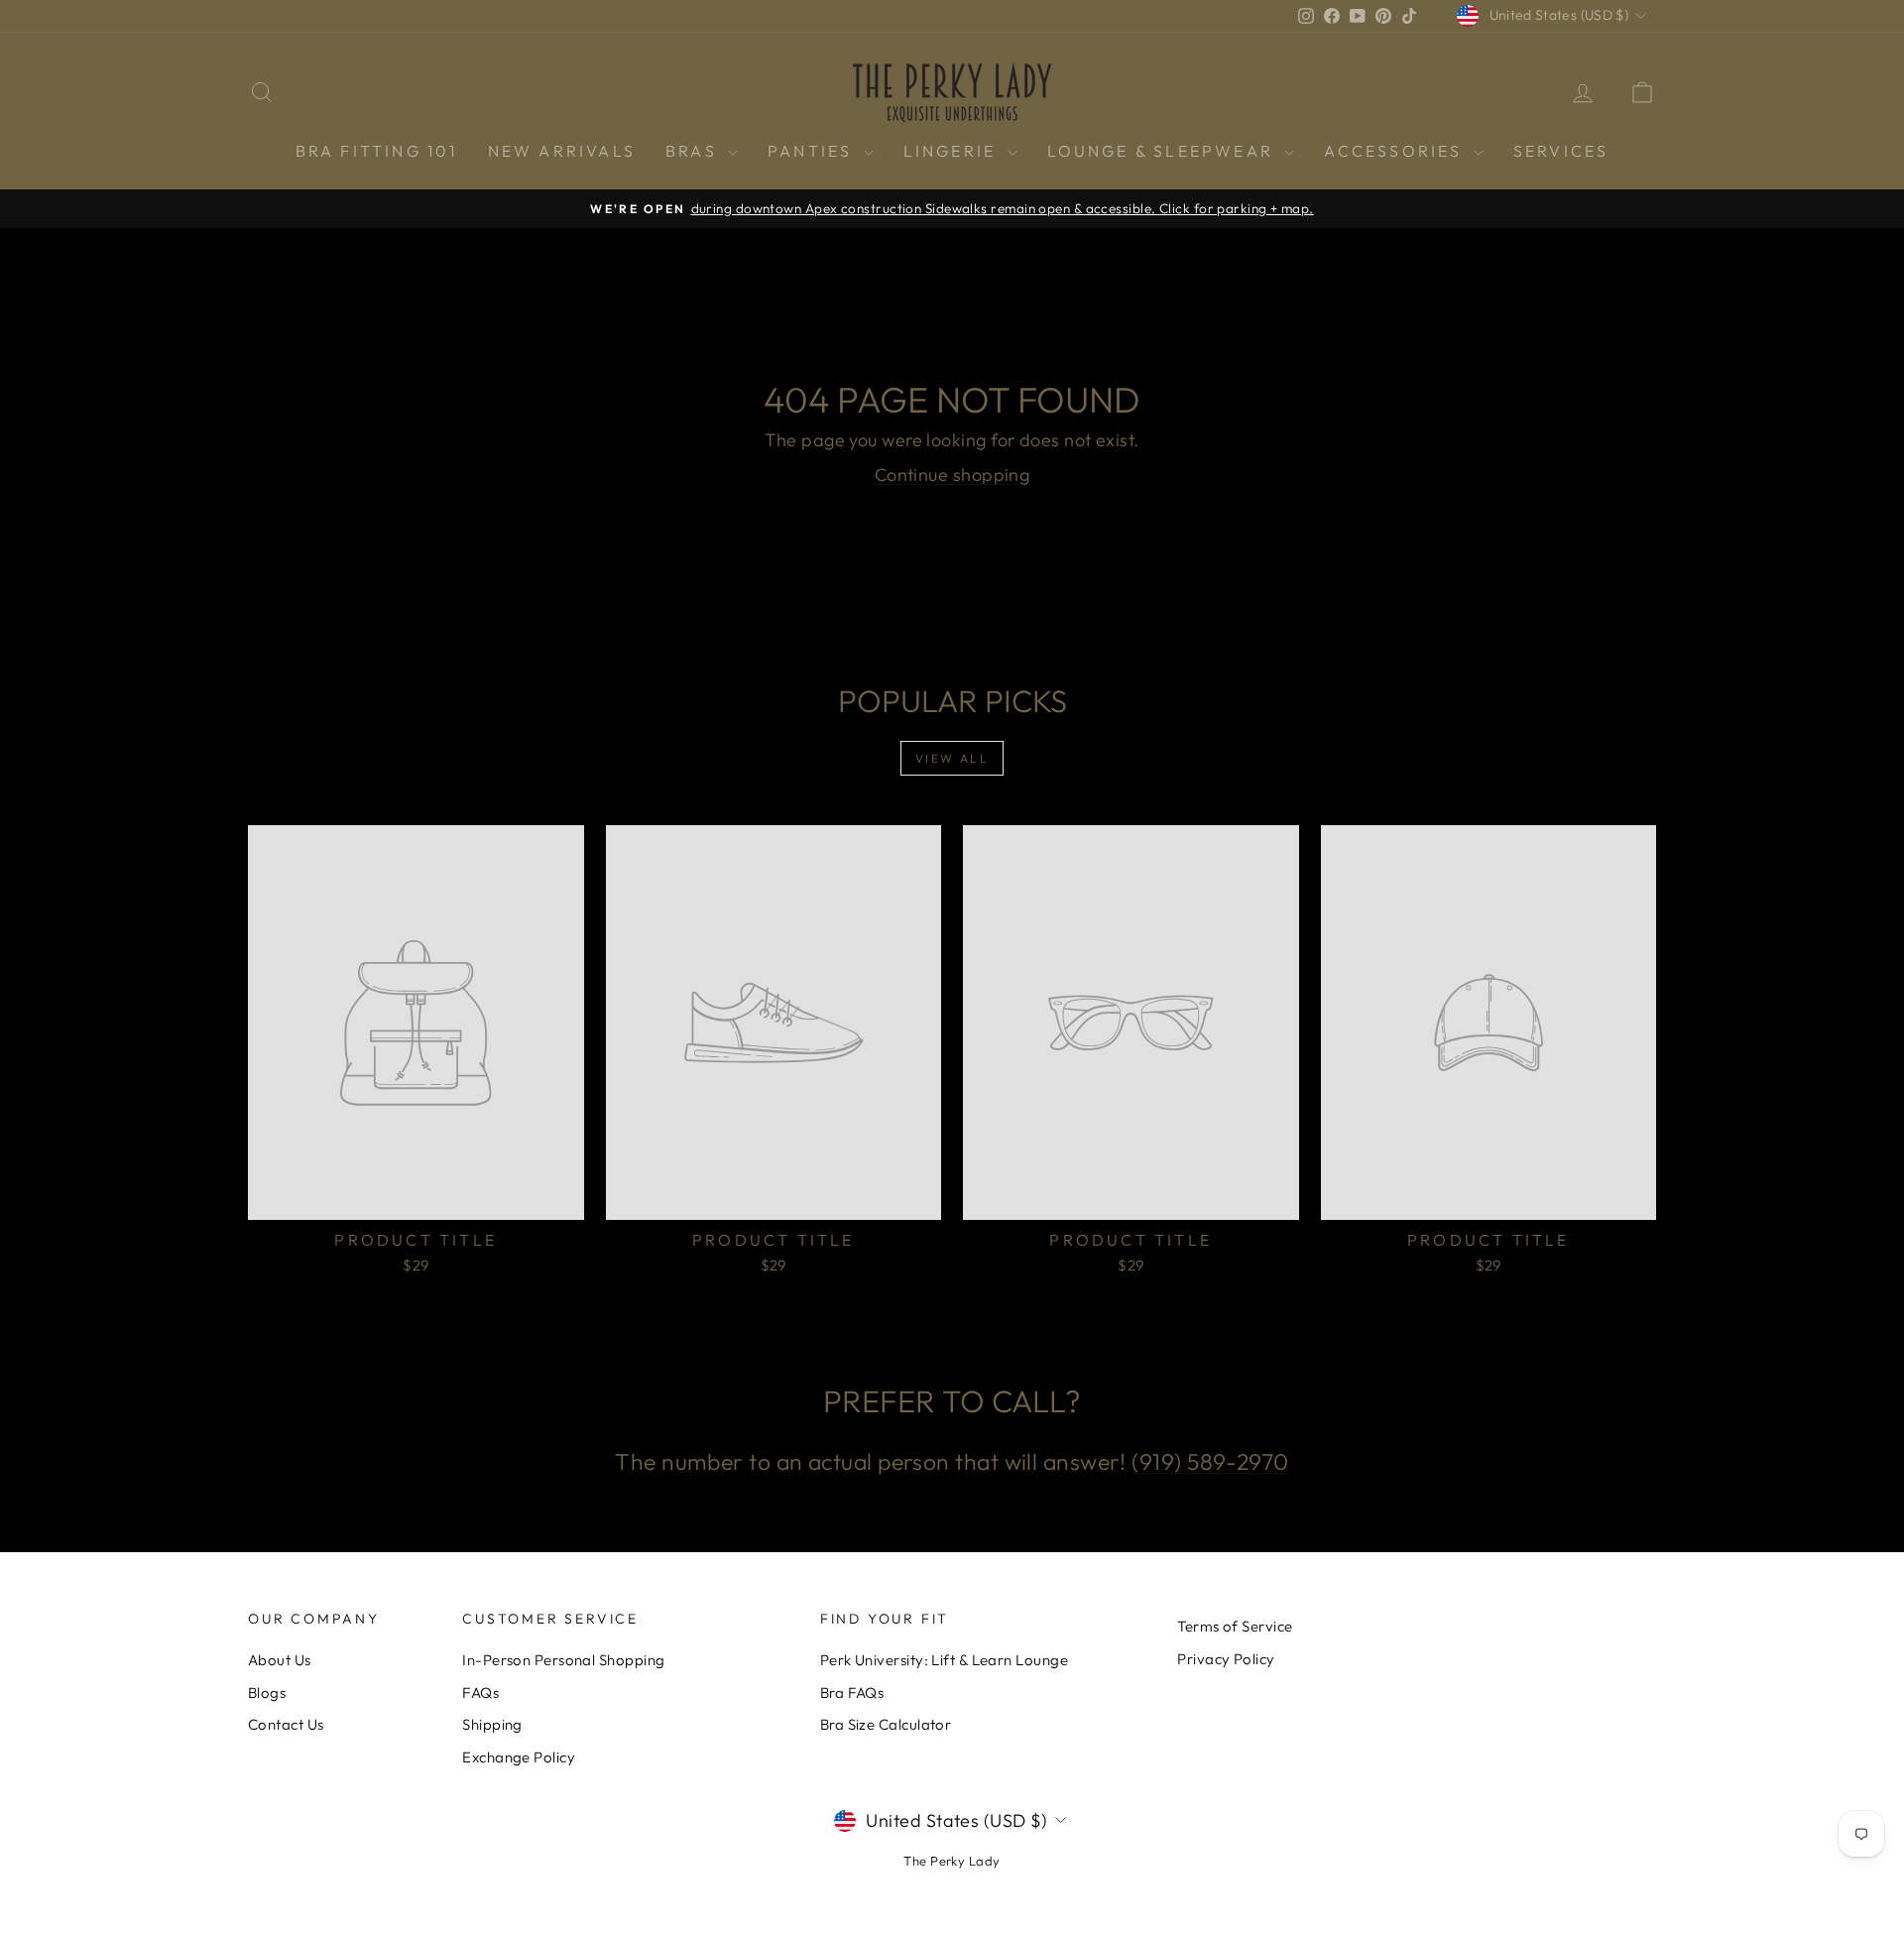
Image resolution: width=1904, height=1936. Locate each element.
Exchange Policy (519, 1757)
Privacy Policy (1226, 1659)
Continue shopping (952, 475)
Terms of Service (1235, 1626)
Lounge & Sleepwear (1164, 151)
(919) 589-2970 (1210, 1461)
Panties (813, 151)
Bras (694, 151)
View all (952, 758)
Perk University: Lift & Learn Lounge (944, 1660)
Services (1561, 151)
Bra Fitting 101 (377, 151)
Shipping (492, 1724)
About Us (280, 1660)
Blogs (267, 1693)
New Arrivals (562, 151)
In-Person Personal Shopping (563, 1660)
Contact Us (286, 1724)
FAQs (480, 1693)
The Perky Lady (952, 1861)
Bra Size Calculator (886, 1724)
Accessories (1396, 151)
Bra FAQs (852, 1693)
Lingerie (953, 151)
